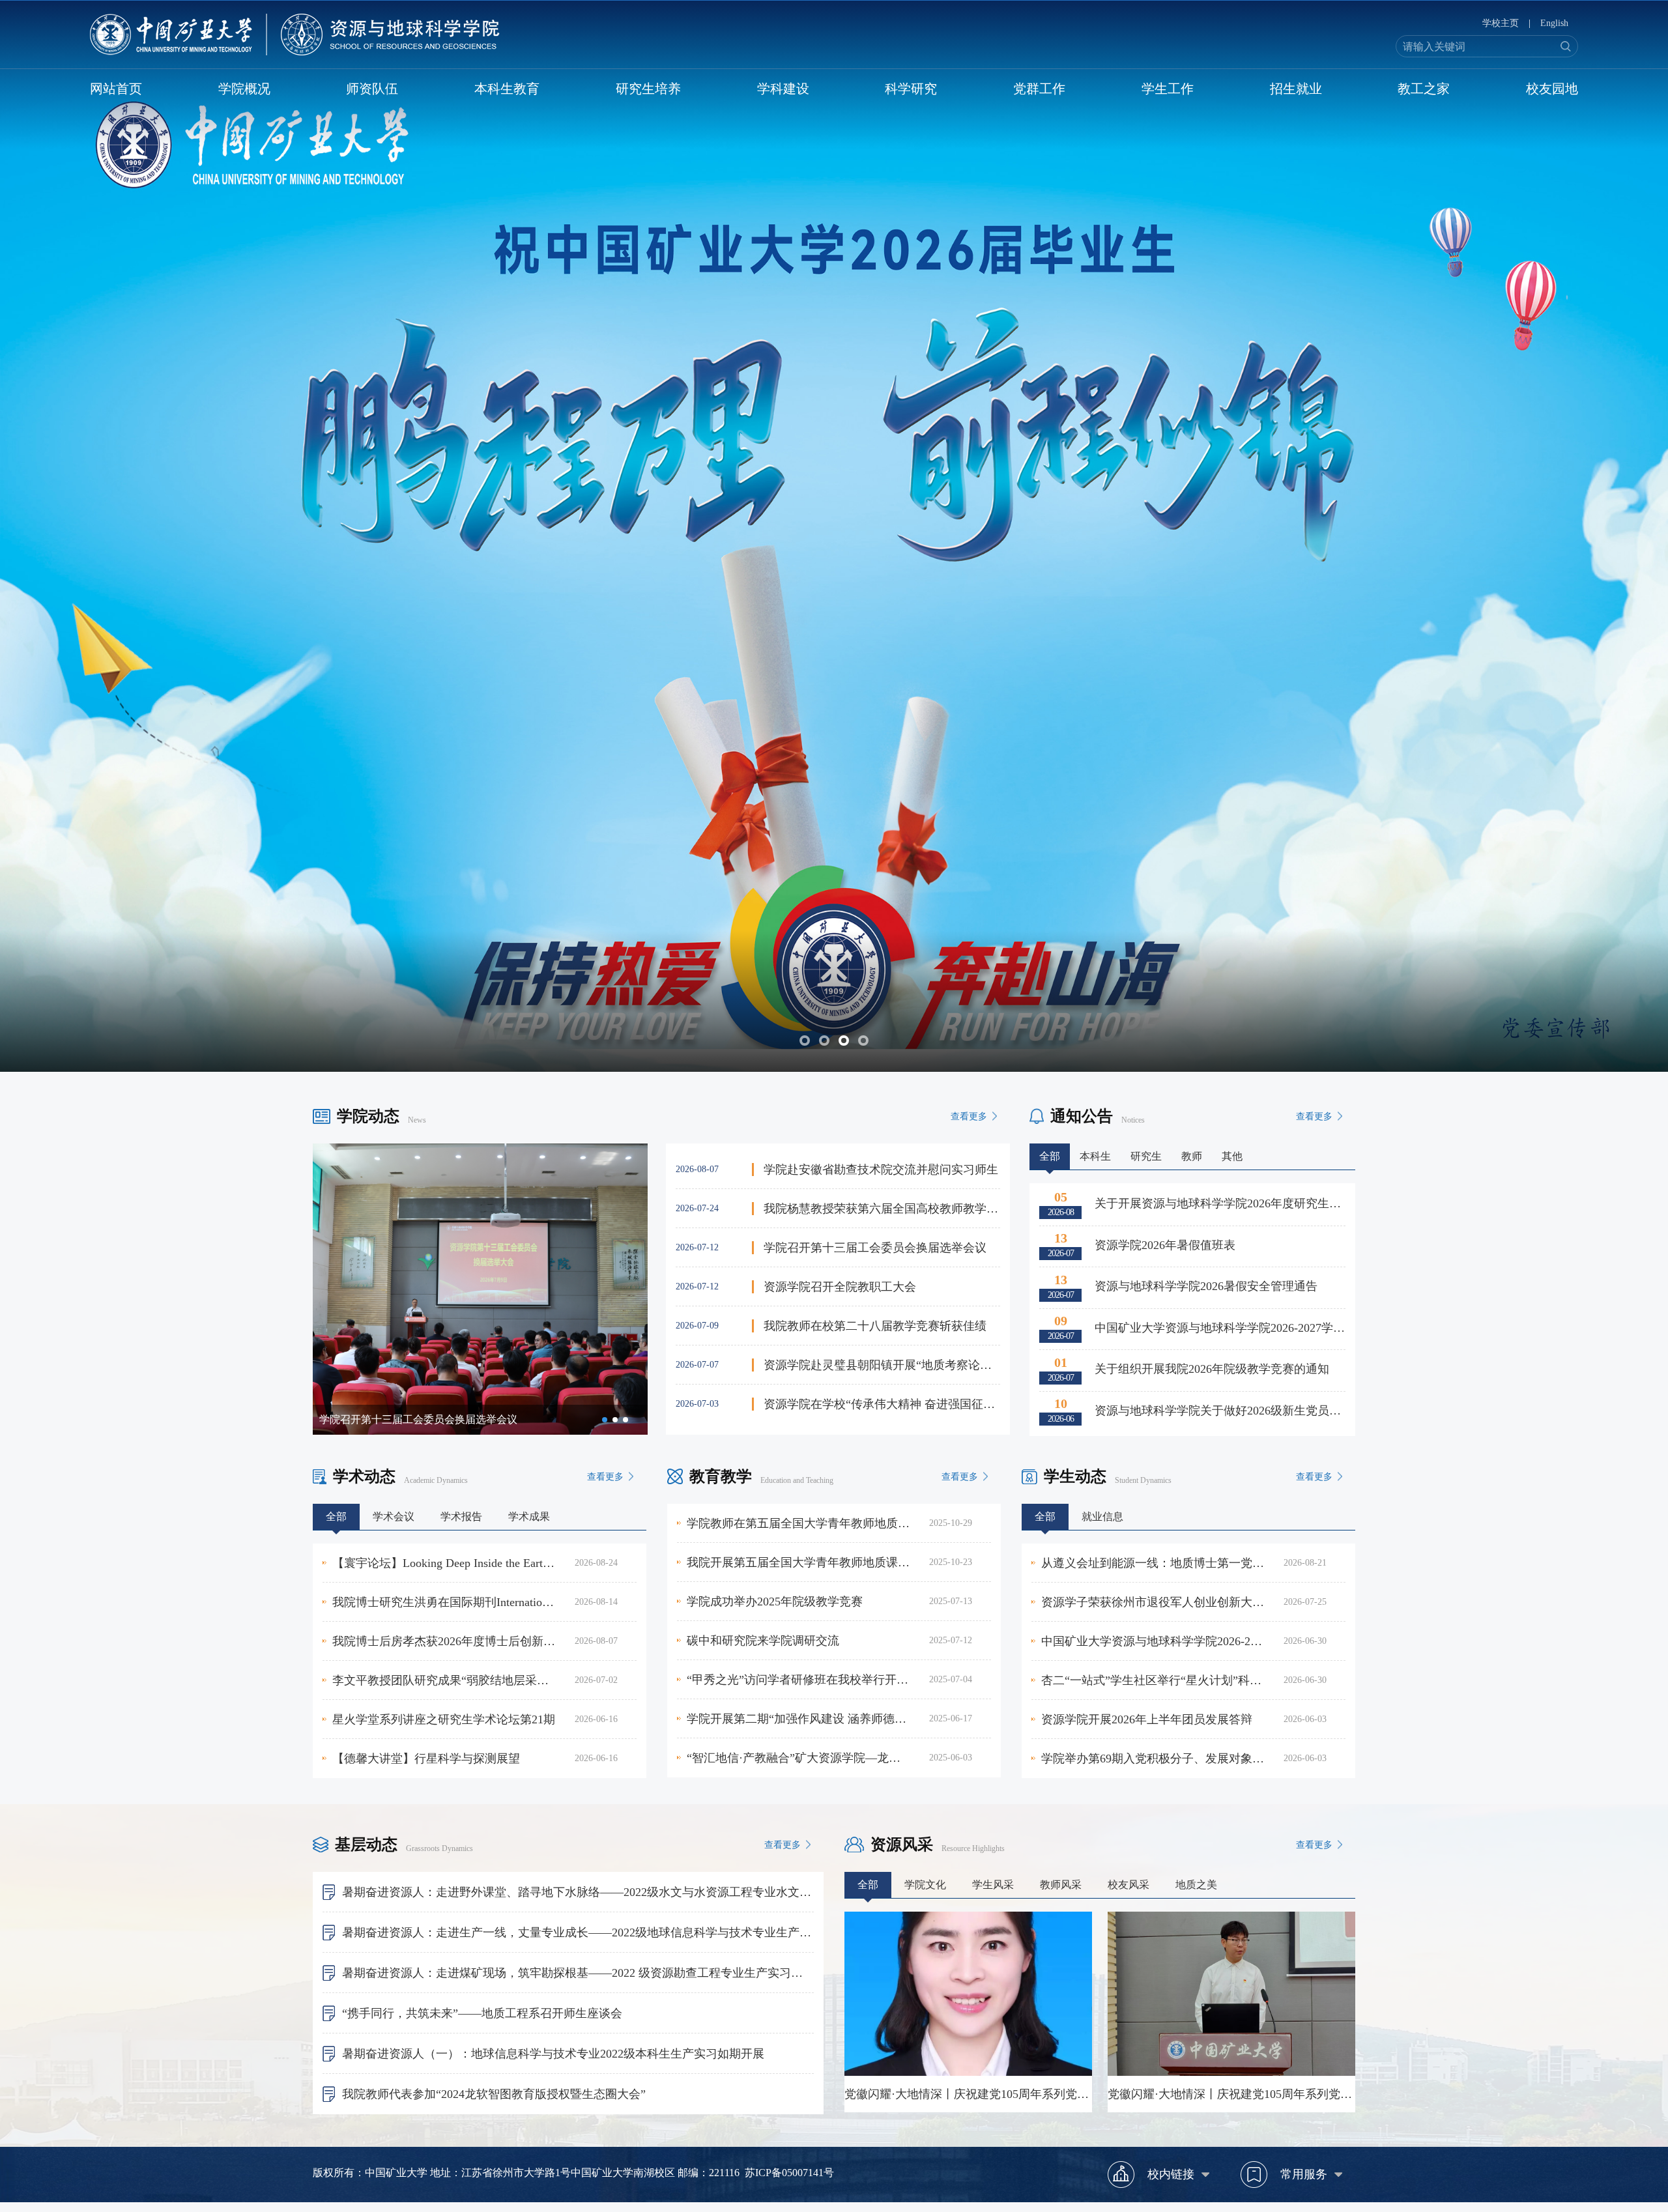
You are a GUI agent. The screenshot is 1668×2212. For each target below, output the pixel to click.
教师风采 (1061, 1885)
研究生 (1146, 1156)
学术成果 (529, 1516)
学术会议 (394, 1516)
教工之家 (1424, 89)
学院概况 (244, 89)
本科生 (1095, 1156)
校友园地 (1552, 89)
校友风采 (1129, 1885)
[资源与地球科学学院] (295, 35)
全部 (1050, 1156)
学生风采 (993, 1885)
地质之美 (1196, 1885)
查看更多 (969, 1116)
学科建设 (783, 89)
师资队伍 (372, 89)
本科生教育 (507, 89)
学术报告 (461, 1516)
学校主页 (1501, 23)
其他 (1232, 1156)
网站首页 (116, 89)
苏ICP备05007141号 (789, 2173)
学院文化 (925, 1885)
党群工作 (1039, 89)
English (1554, 23)
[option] (480, 1289)
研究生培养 (648, 89)
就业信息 (1102, 1516)
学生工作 (1168, 89)
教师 (1192, 1156)
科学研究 (911, 89)
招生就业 (1296, 89)
